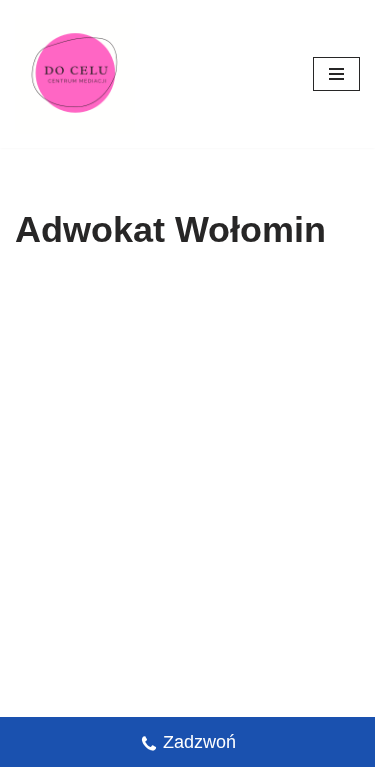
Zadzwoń (199, 742)
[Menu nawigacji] (336, 74)
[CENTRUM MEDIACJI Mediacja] (75, 74)
